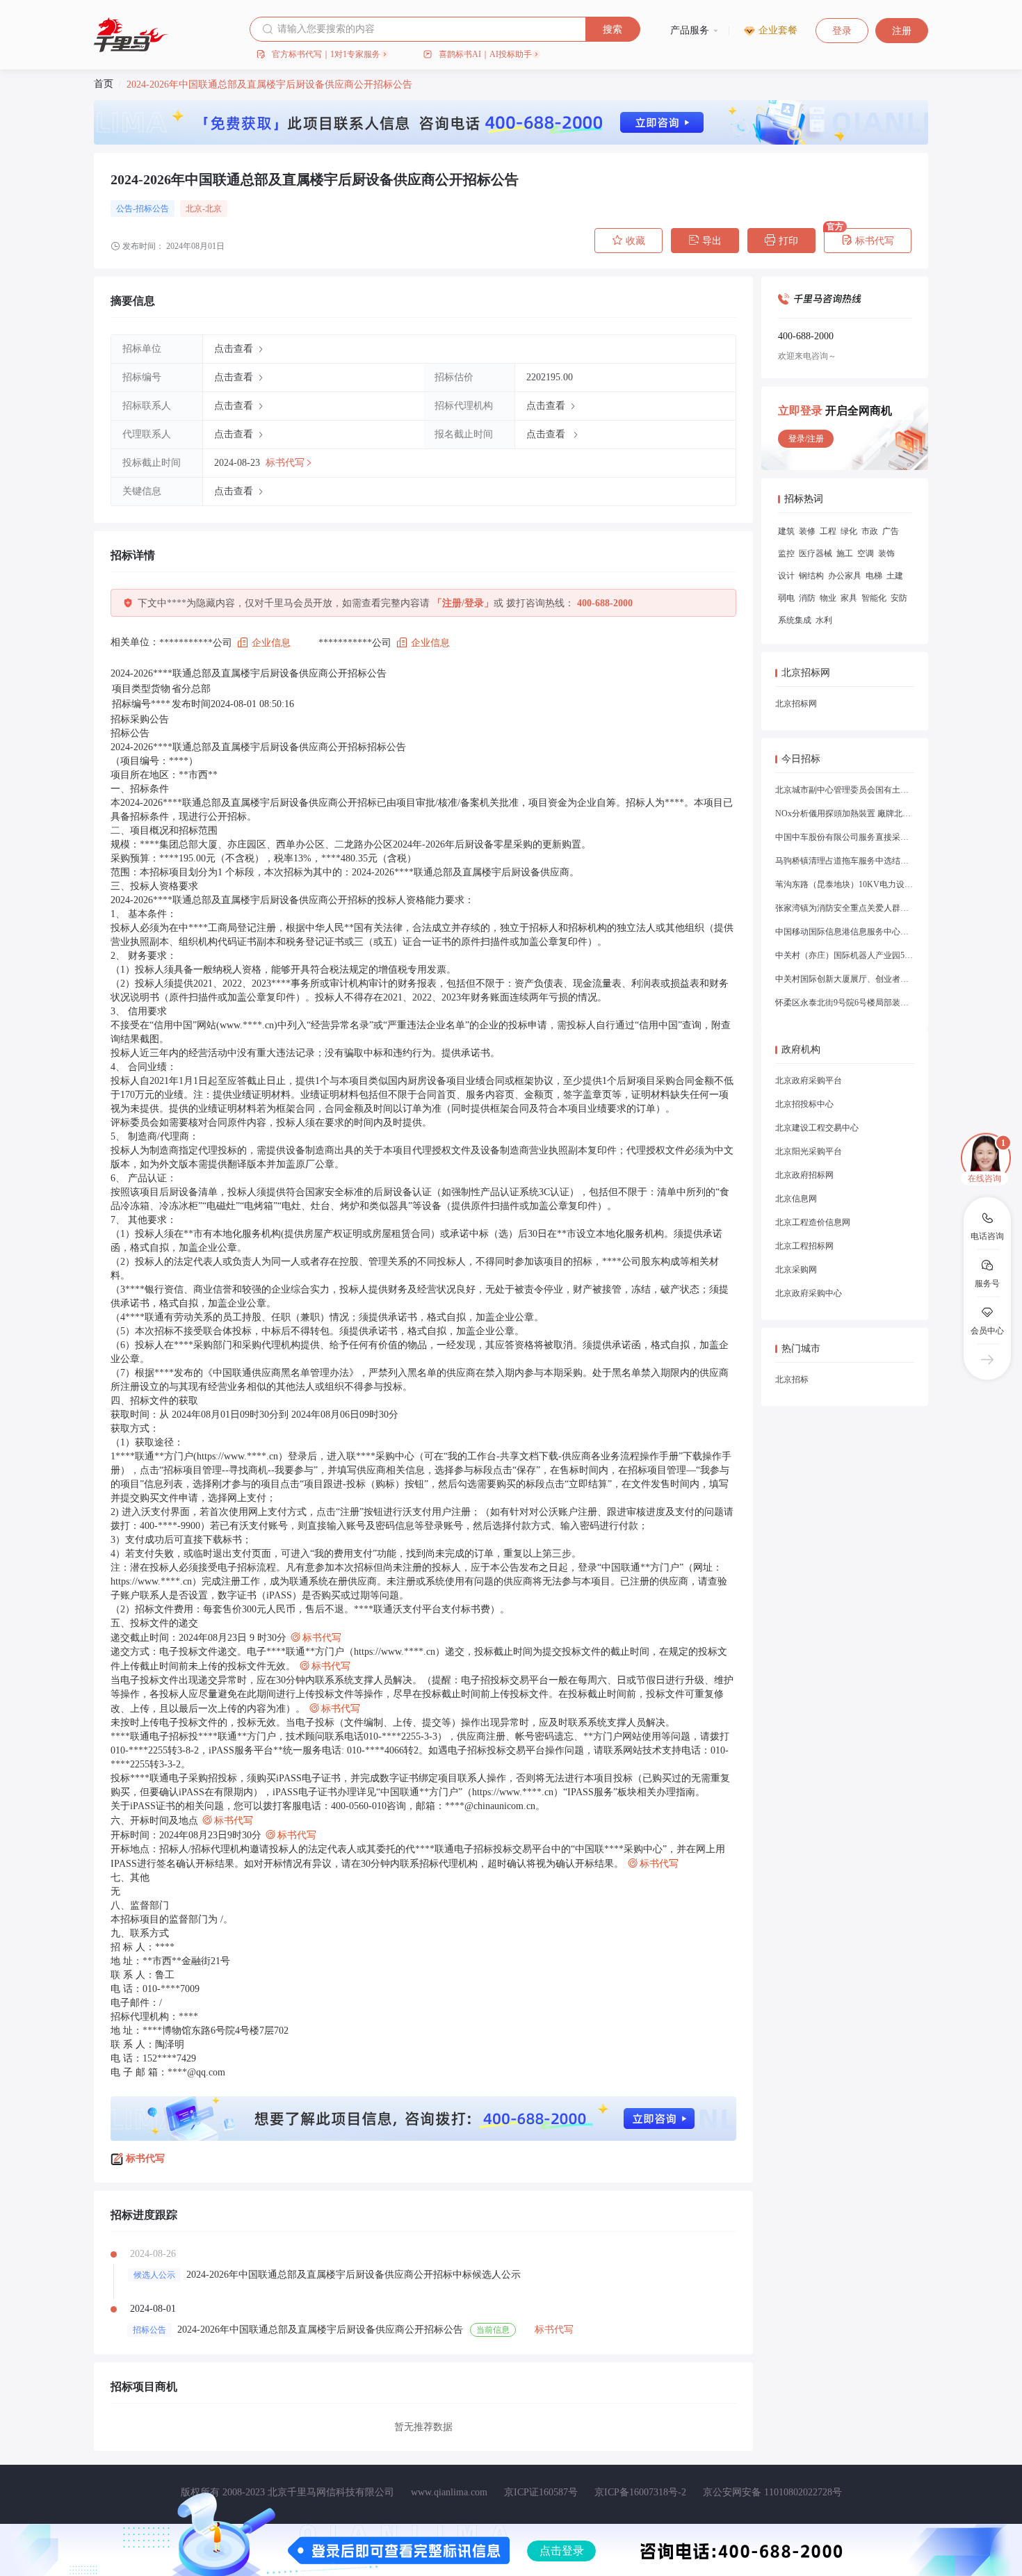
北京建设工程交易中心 (817, 1128)
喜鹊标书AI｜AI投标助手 (485, 54)
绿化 (849, 531)
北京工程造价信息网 (813, 1222)
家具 (849, 598)
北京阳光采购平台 (809, 1151)
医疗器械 (816, 553)
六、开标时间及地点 (182, 1821)
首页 (104, 84)
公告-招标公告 (143, 209)
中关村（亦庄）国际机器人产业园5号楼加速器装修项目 (845, 955)
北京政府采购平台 (809, 1080)
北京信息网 (796, 1199)
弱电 (786, 598)
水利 (824, 620)
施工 (845, 553)
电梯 (874, 576)
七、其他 (130, 1878)
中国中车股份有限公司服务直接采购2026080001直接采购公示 (845, 837)
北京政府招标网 (804, 1175)
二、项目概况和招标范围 (164, 831)
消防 (807, 598)
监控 (786, 553)
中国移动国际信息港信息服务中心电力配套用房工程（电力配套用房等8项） (845, 932)
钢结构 (811, 576)
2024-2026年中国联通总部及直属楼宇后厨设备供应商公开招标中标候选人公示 (354, 2275)
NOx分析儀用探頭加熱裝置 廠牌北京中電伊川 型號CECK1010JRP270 (845, 813)
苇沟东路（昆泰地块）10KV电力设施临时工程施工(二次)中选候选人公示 (845, 884)
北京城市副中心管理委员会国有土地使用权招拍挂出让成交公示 (845, 790)
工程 (828, 531)
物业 (828, 598)
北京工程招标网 (804, 1246)
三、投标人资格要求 (154, 886)
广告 (891, 531)
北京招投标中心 (804, 1104)
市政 (870, 531)
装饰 (886, 553)
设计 (786, 576)
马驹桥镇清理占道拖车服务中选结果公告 (845, 861)
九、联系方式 (140, 1933)
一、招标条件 (140, 789)
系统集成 (795, 620)
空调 (866, 553)
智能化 (874, 598)
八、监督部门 (140, 1905)
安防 (899, 598)
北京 (194, 209)
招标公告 (130, 733)
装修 (807, 531)
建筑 (786, 531)
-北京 (212, 209)
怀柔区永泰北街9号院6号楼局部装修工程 (845, 1003)
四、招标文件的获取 (154, 1401)
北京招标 (792, 1379)
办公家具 (845, 576)
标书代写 (868, 241)
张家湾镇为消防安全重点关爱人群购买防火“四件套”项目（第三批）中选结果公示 (845, 908)
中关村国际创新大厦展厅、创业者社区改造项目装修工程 (845, 979)
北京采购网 (796, 1270)
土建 (895, 576)
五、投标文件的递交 (154, 1623)
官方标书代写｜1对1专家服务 (326, 54)
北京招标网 (796, 704)
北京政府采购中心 (809, 1293)
